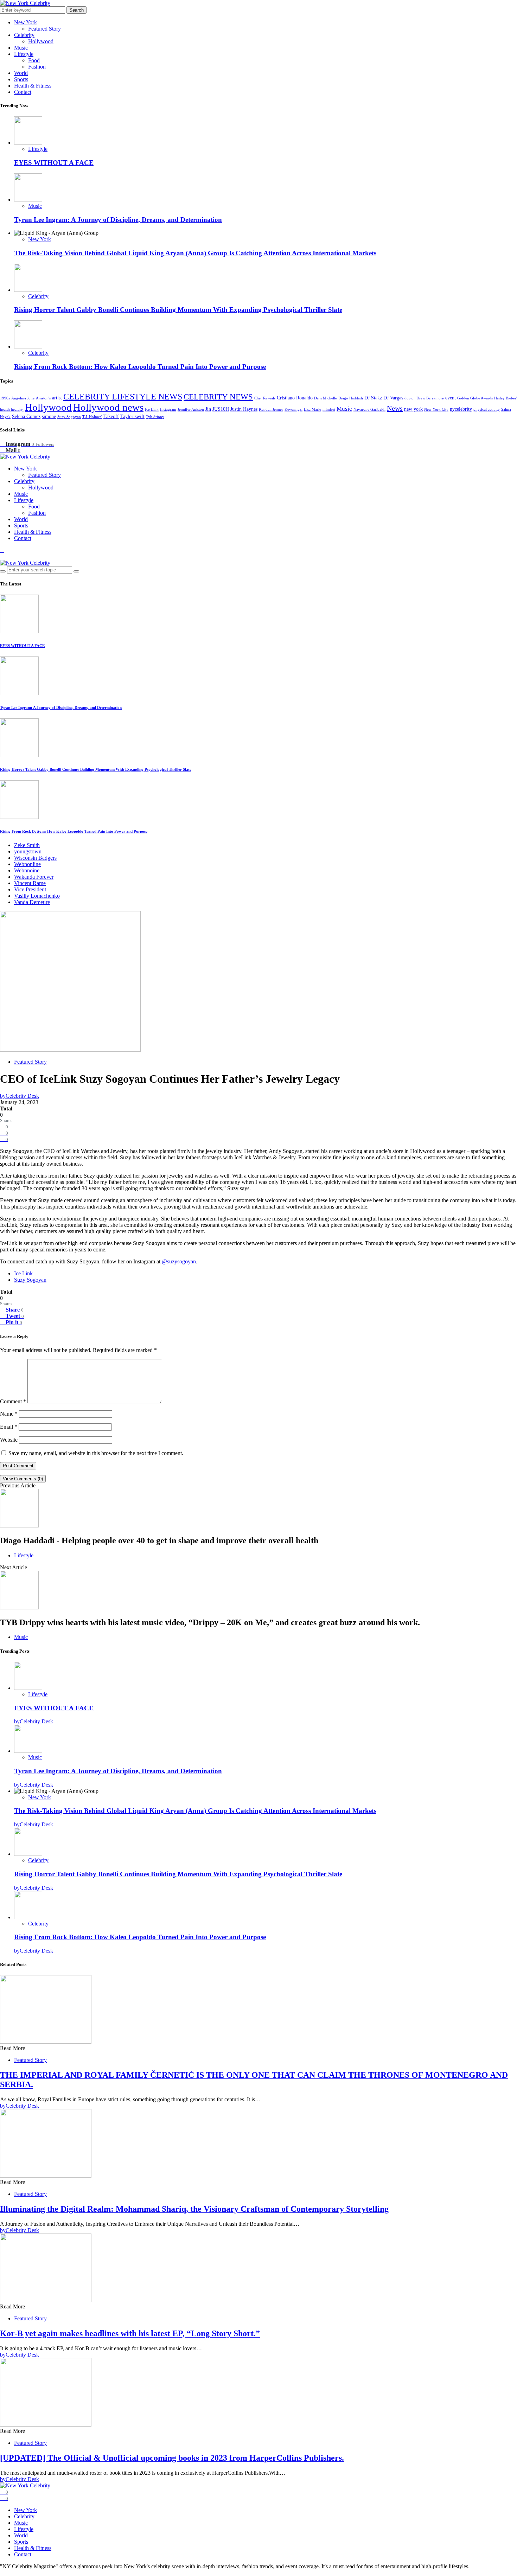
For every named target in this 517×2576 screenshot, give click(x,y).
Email (9, 1427)
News (395, 408)
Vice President (30, 889)
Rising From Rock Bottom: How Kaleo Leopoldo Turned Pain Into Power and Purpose (140, 367)
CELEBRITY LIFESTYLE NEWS (123, 396)
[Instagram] (2, 550)
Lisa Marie (312, 409)
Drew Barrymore (430, 398)
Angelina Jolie (23, 398)
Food (34, 60)
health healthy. (12, 409)
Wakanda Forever (34, 877)
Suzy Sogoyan (69, 417)
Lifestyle (24, 54)
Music (21, 48)
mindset (329, 409)
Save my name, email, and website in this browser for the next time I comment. (96, 1453)
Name (9, 1414)
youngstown (28, 851)
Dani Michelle (325, 398)
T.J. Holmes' (92, 417)
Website (9, 1440)
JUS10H (221, 409)
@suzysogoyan (179, 1261)
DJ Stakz (373, 398)
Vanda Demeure (32, 902)
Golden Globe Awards (475, 398)
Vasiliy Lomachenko (37, 896)
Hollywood (41, 41)
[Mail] (2, 556)
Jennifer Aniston (191, 409)
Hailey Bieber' (506, 398)
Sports (21, 79)
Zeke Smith (27, 845)
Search (76, 10)
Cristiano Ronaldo (295, 398)
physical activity (487, 409)
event (451, 398)
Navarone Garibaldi (369, 409)
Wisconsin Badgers (35, 858)
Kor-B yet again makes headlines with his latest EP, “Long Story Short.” (130, 2333)
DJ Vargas (393, 398)
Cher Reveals (265, 398)
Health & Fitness (33, 86)
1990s (5, 398)
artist (57, 398)
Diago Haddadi (351, 398)
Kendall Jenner (271, 409)
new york (413, 409)
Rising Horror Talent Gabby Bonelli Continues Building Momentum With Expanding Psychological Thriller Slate (178, 310)
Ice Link (152, 409)
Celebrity (24, 35)
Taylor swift (132, 416)
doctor (410, 398)
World (21, 73)
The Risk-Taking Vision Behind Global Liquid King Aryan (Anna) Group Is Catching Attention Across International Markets (195, 253)
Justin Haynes (244, 409)
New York (25, 22)
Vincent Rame (30, 883)
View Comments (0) (23, 1479)
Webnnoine (27, 870)
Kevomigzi (293, 409)
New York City (436, 409)
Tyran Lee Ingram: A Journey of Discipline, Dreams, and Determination (118, 220)
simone (49, 416)
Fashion (37, 67)
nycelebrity (461, 409)
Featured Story (44, 29)
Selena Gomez (26, 416)
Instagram (168, 409)
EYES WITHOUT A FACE (54, 163)
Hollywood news (108, 407)
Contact (23, 92)
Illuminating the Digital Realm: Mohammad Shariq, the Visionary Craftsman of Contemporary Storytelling (194, 2209)
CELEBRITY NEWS (218, 397)
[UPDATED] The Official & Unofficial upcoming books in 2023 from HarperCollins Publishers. (172, 2458)
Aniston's (43, 398)
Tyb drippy (155, 417)
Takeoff (111, 416)
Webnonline (27, 864)
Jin (208, 409)
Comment (13, 1401)
